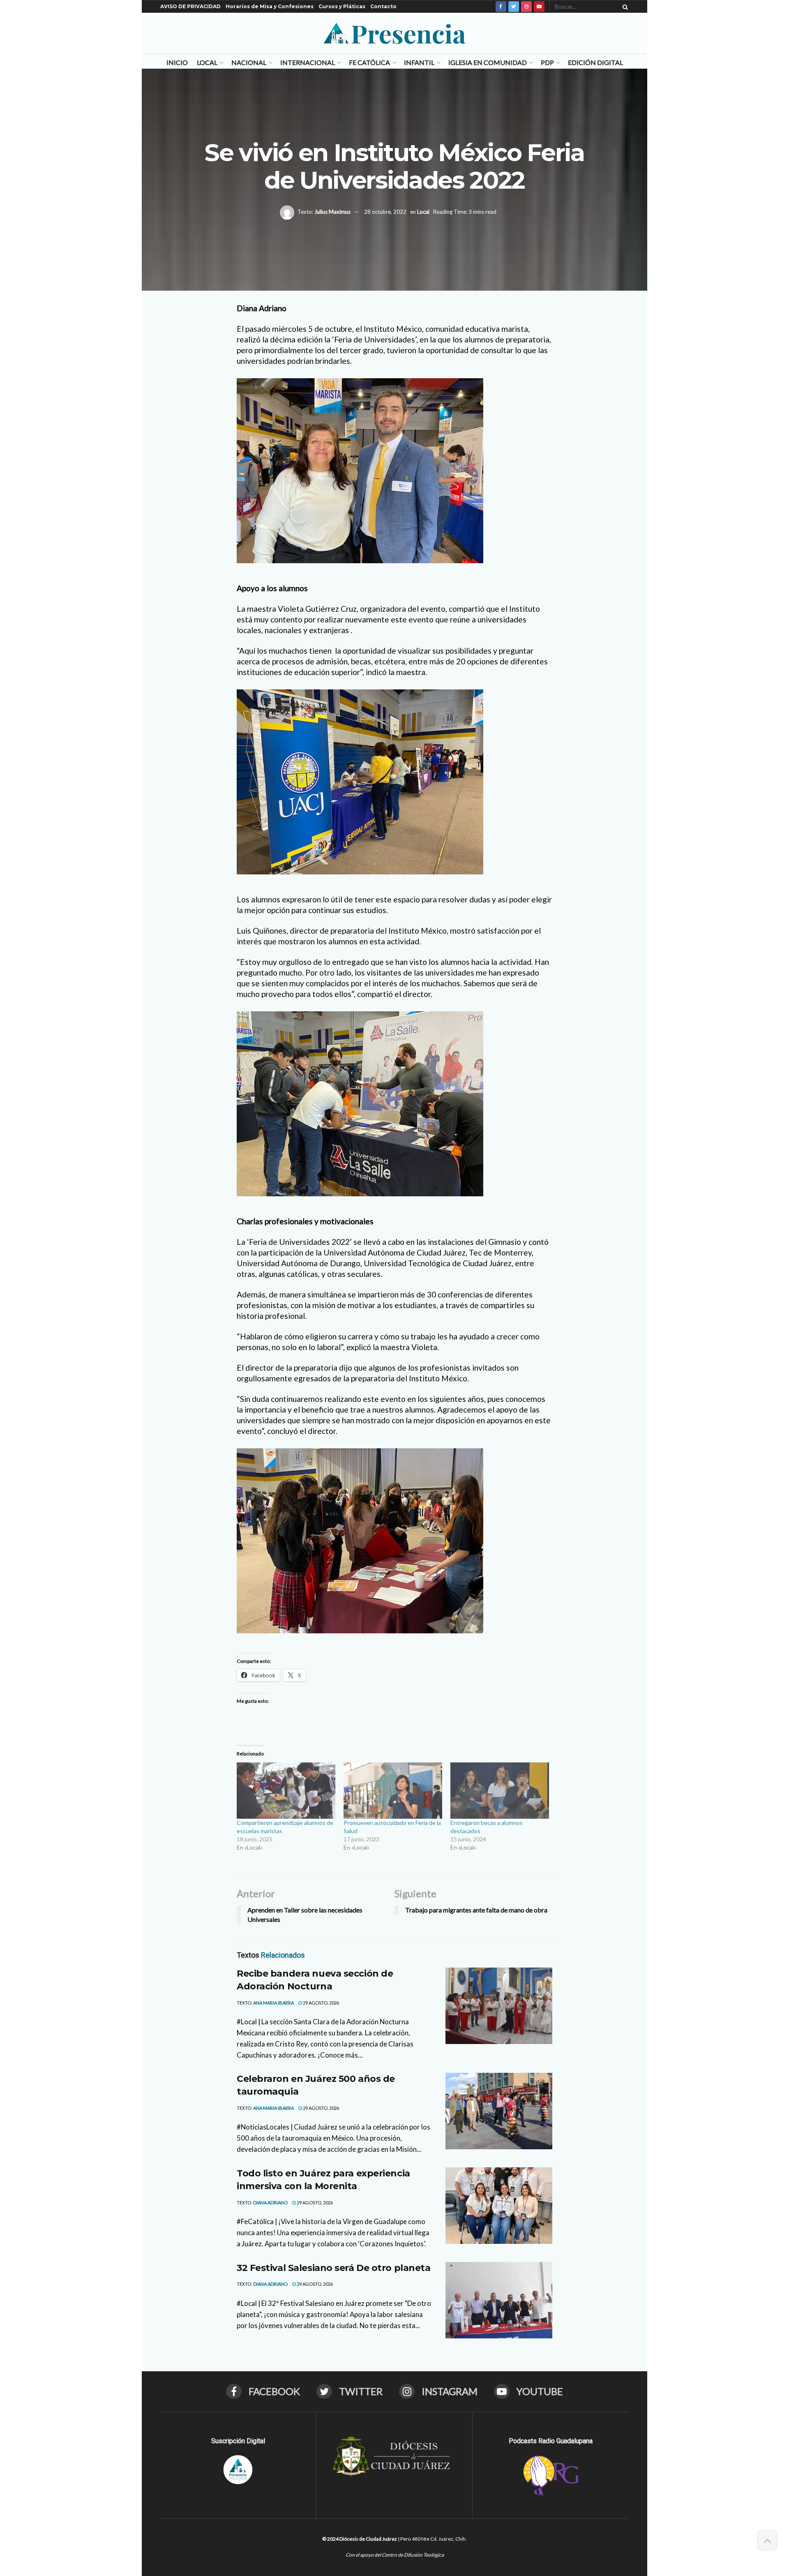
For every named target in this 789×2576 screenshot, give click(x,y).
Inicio (177, 62)
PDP (547, 62)
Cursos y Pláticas (342, 6)
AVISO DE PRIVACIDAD (190, 6)
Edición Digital (595, 62)
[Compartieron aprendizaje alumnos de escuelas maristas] (286, 1791)
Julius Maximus (332, 212)
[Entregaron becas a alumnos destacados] (500, 1791)
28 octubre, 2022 (385, 212)
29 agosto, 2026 (321, 2003)
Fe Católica (369, 62)
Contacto (383, 6)
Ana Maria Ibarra (273, 2003)
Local (207, 62)
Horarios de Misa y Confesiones (270, 6)
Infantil (419, 62)
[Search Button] (624, 7)
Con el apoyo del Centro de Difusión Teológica (395, 2555)
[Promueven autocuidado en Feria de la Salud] (393, 1791)
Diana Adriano (270, 2203)
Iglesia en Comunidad (488, 62)
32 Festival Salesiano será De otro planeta (334, 2268)
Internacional (308, 62)
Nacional (249, 62)
